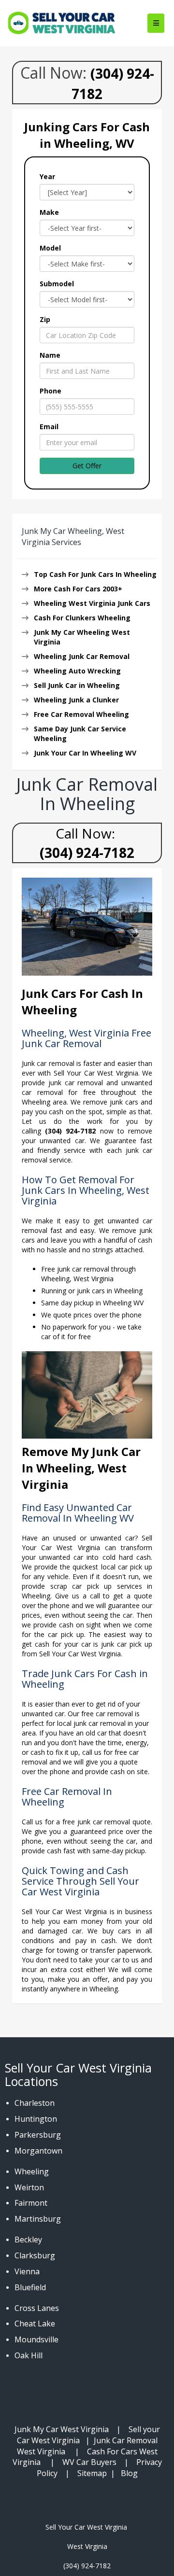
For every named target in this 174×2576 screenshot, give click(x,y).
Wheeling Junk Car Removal (82, 656)
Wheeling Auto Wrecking (77, 671)
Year (47, 176)
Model (50, 248)
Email (49, 427)
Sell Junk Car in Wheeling (77, 685)
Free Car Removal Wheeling (81, 714)
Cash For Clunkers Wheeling (82, 618)
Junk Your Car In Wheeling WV (85, 753)
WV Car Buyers (89, 2462)
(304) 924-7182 (87, 853)
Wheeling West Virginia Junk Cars (92, 603)
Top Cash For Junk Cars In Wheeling (95, 574)
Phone (51, 391)
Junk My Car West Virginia (62, 2429)
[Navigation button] (156, 23)
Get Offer (87, 466)
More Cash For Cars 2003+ (78, 589)
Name (50, 355)
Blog (129, 2473)
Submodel (57, 284)
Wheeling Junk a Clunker (76, 700)
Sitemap (92, 2473)
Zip (45, 319)
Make (49, 212)
